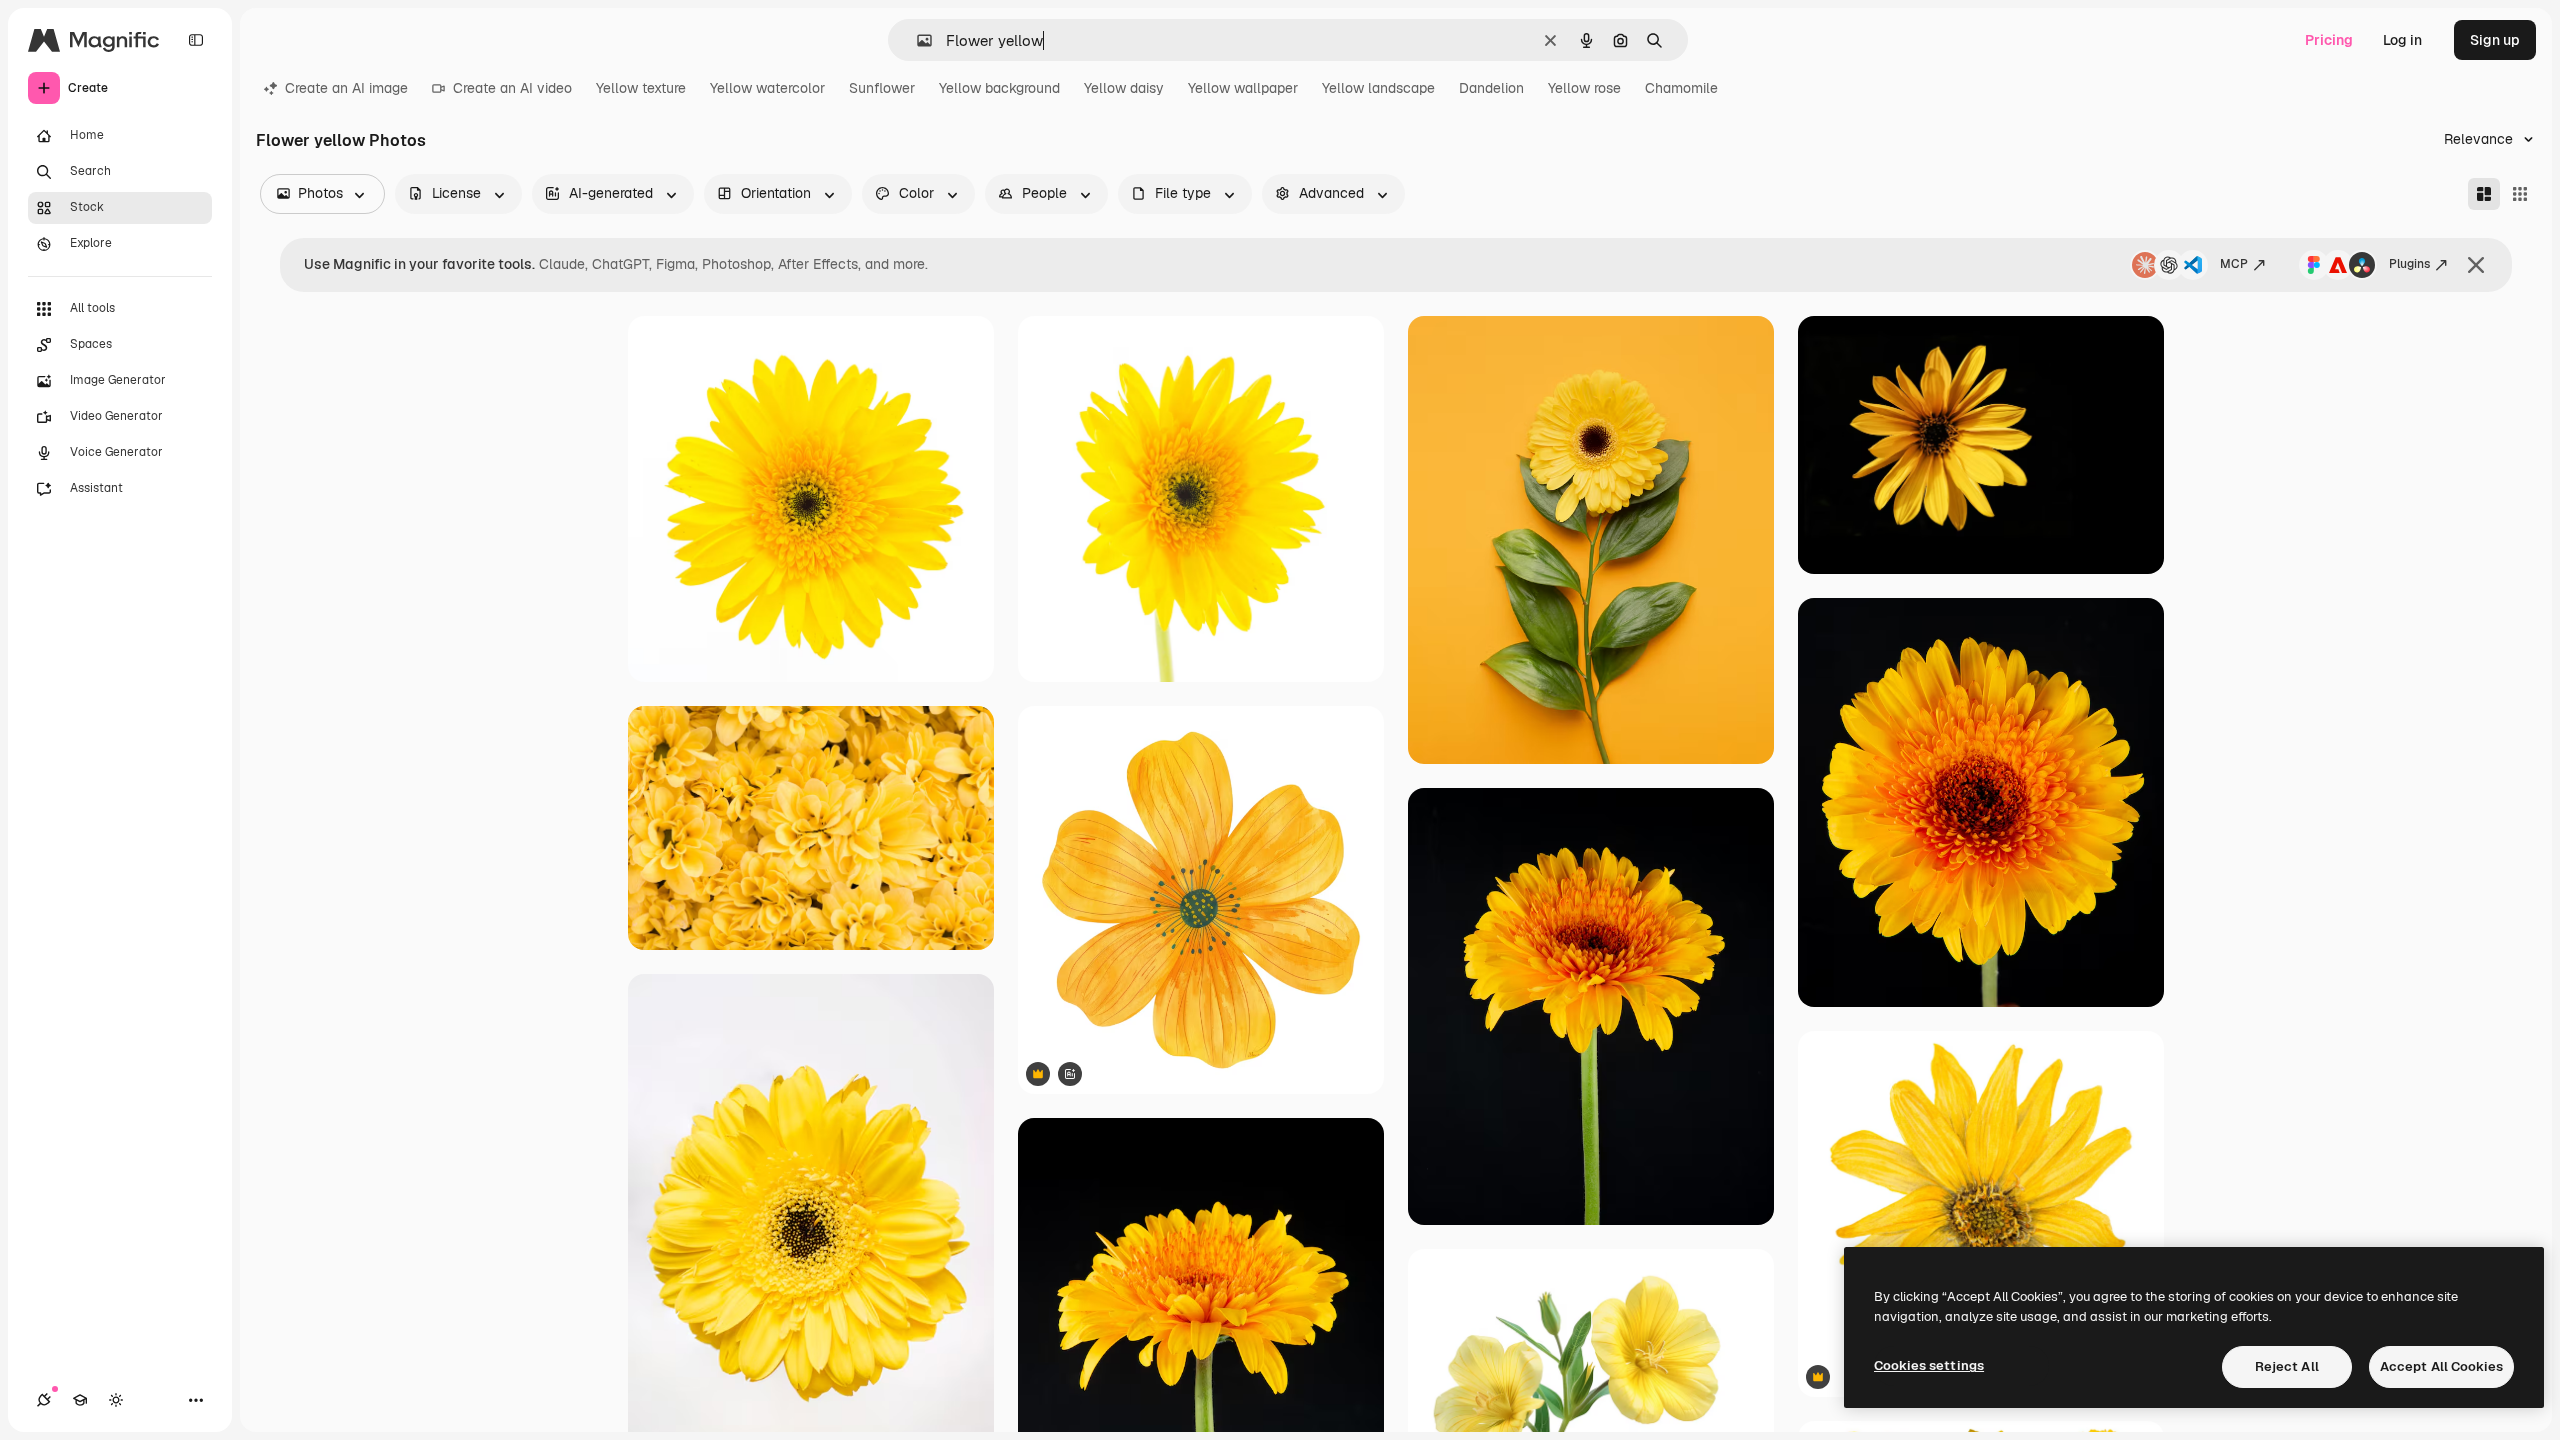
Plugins (2409, 264)
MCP (2234, 264)
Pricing (2329, 40)
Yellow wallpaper (1243, 88)
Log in (2402, 40)
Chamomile (1681, 88)
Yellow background (999, 88)
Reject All (2287, 1366)
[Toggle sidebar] (196, 40)
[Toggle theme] (116, 1400)
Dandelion (1491, 88)
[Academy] (80, 1400)
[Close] (2476, 265)
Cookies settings (1929, 1365)
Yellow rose (1584, 88)
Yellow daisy (1124, 88)
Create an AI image (346, 88)
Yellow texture (641, 88)
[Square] (2520, 194)
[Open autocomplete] (916, 40)
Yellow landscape (1378, 88)
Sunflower (882, 88)
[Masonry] (2484, 194)
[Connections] (44, 1400)
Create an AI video (512, 88)
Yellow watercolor (767, 88)
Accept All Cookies (2441, 1366)
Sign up (2495, 40)
